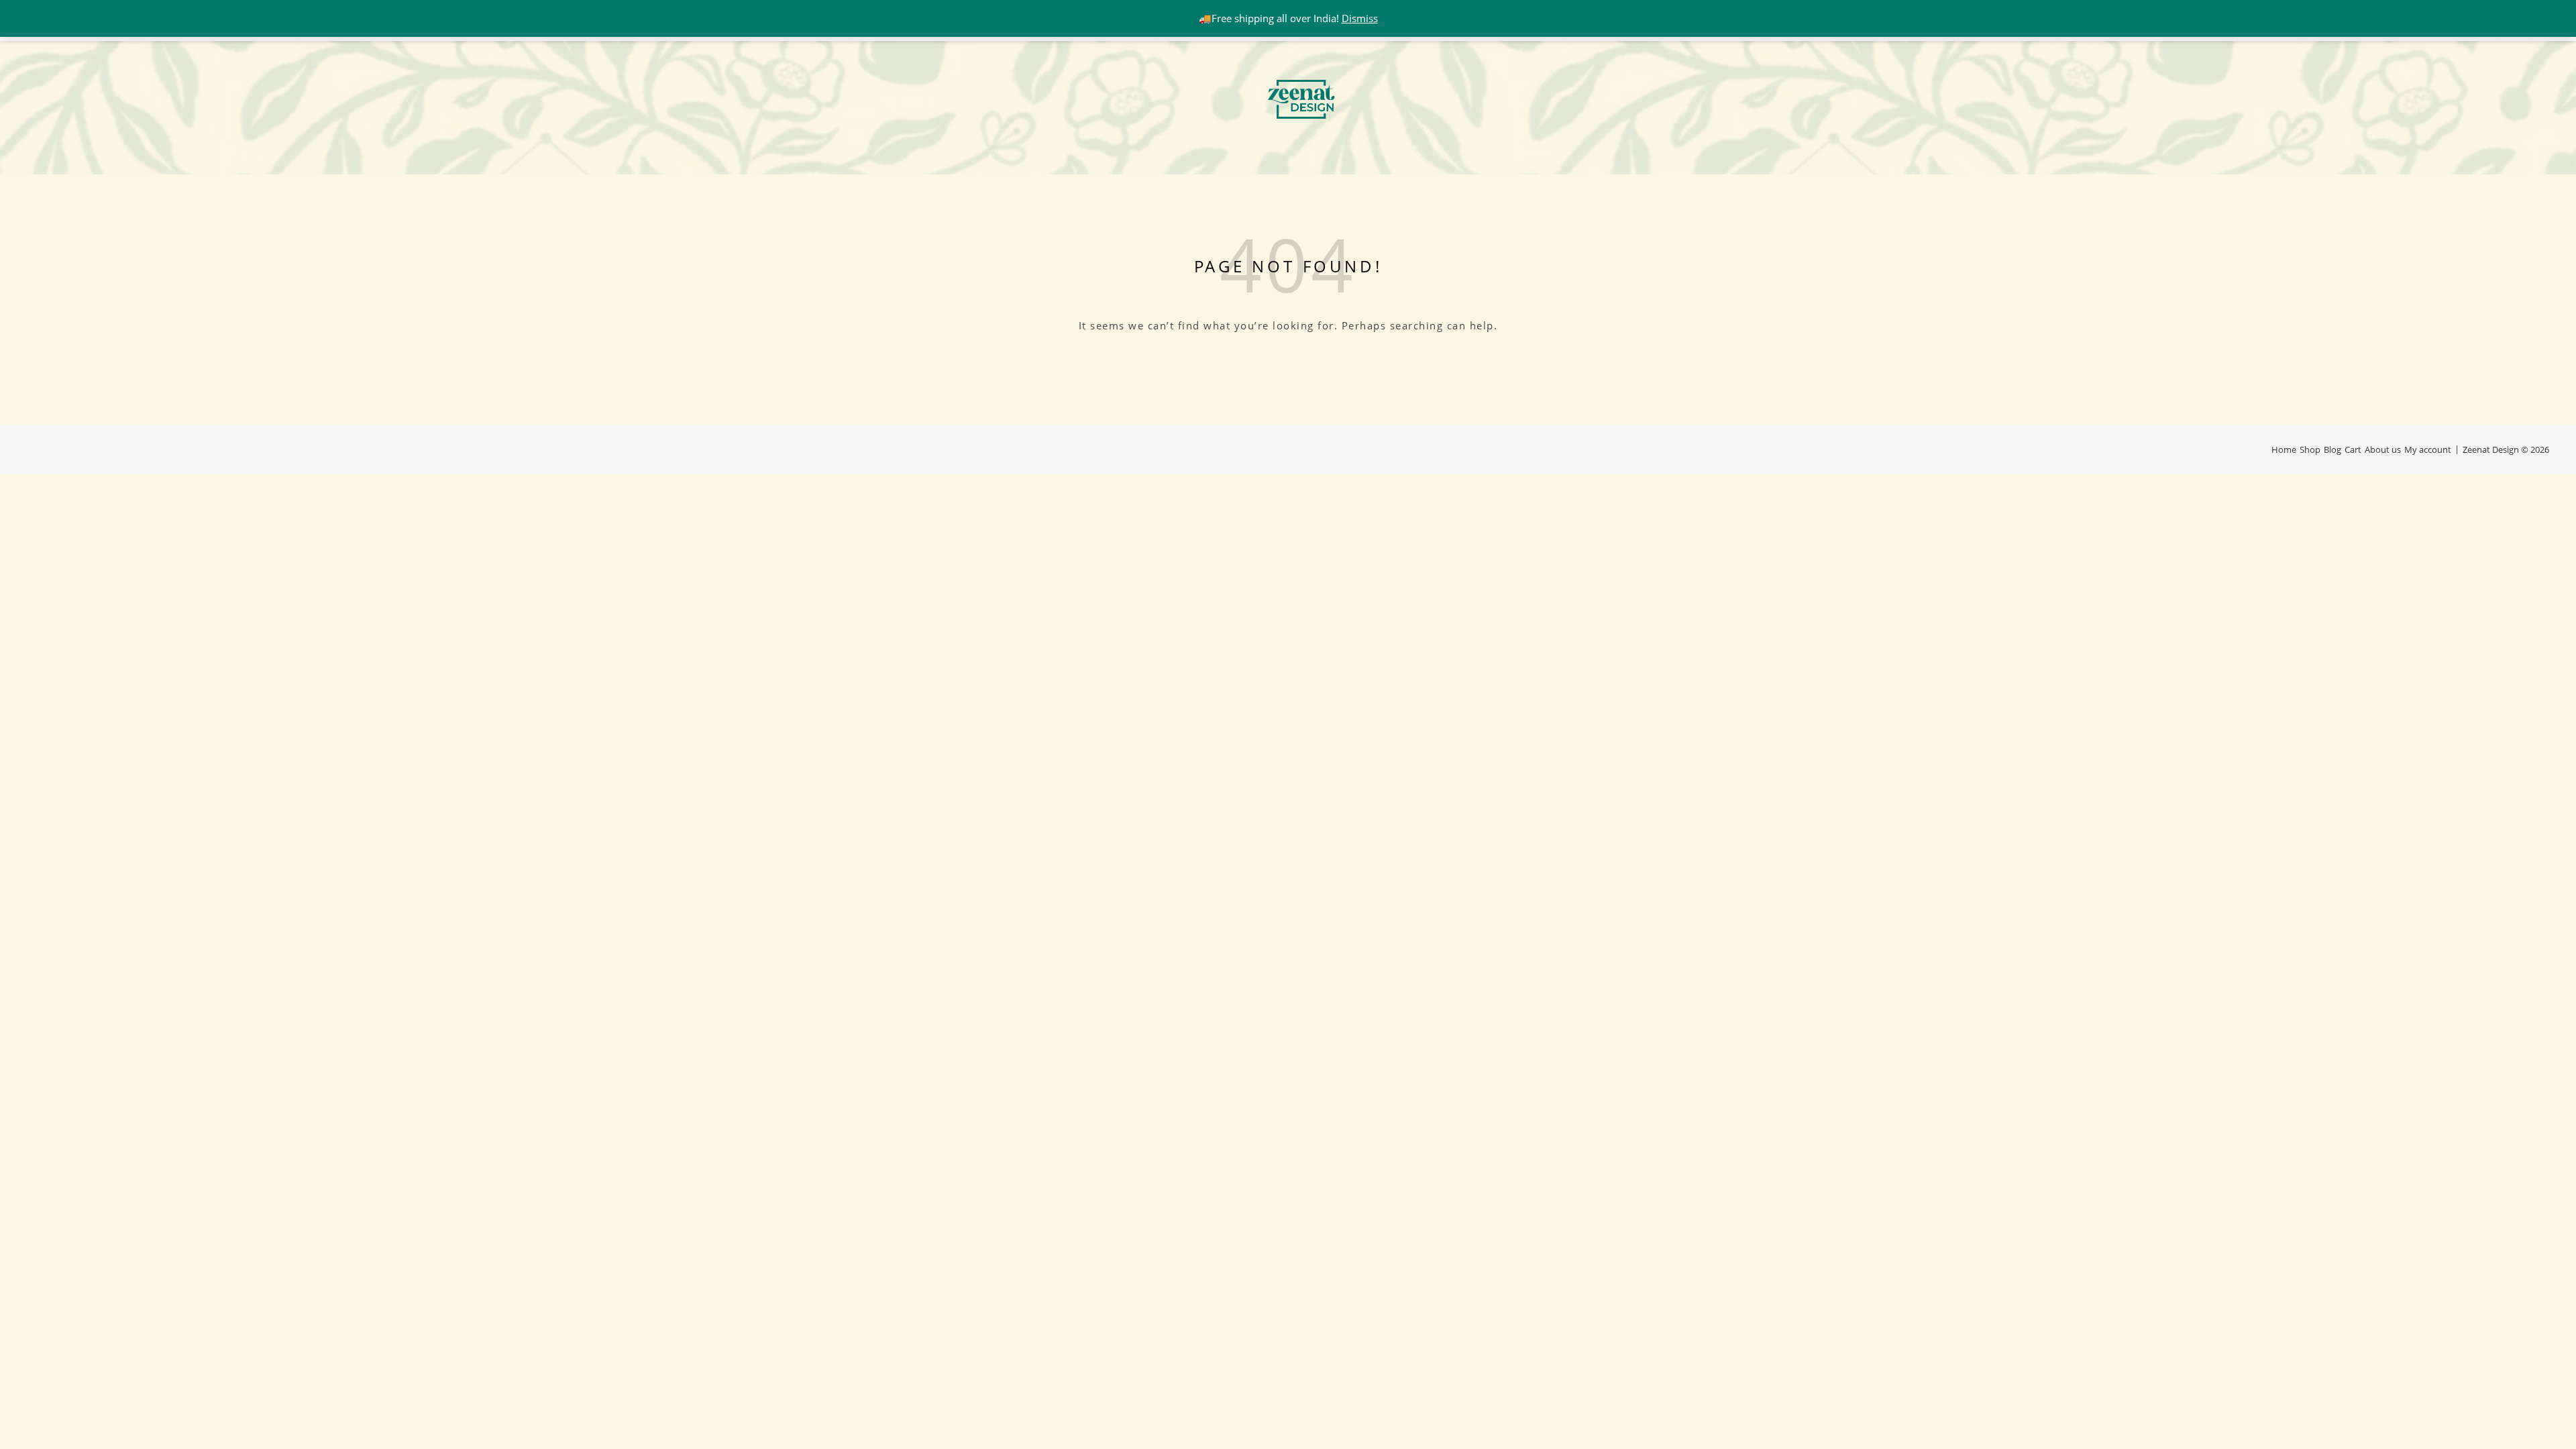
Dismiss (1360, 18)
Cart (2353, 449)
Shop (2310, 449)
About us (2383, 449)
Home (2284, 449)
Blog (2332, 449)
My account (2428, 449)
